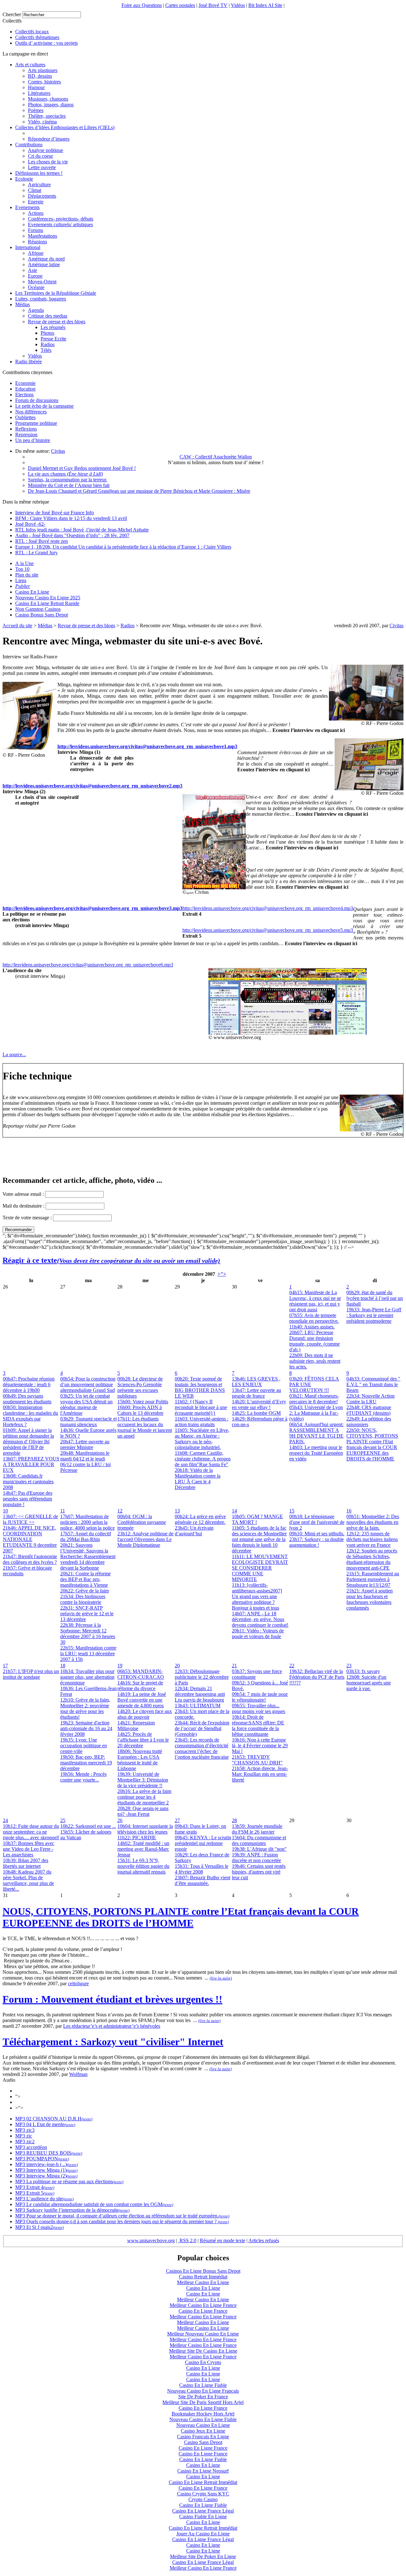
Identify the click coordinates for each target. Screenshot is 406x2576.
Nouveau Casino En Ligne (203, 2425)
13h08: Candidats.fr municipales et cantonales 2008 (28, 1482)
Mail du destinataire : (23, 1206)
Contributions (29, 145)
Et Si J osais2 (39, 2227)
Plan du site (27, 575)
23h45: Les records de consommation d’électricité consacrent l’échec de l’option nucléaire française (202, 1748)
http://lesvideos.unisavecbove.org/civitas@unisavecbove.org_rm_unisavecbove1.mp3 (147, 746)
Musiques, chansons (48, 99)
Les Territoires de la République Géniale (56, 293)
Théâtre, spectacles (47, 116)
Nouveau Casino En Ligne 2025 (48, 598)
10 (5, 1511)
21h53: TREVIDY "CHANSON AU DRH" (257, 1760)
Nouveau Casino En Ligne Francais (203, 2391)
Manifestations (43, 236)
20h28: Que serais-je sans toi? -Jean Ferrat (143, 1811)
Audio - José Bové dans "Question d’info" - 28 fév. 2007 (72, 535)
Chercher (12, 14)
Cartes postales (180, 5)
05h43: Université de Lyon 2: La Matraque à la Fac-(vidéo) (316, 1413)
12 (120, 1511)
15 (292, 1511)
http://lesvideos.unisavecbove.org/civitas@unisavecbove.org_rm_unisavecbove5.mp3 (268, 930)
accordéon (36, 2147)
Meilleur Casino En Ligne (203, 2282)
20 (177, 1666)
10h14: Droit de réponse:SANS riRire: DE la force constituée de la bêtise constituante (258, 1726)
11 (63, 1511)
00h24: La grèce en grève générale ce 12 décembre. (200, 1519)
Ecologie (24, 179)
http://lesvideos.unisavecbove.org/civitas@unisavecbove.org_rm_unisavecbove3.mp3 (92, 908)
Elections (24, 395)
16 (349, 1511)
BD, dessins (40, 76)
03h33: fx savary (363, 1671)
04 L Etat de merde (45, 2124)
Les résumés (53, 327)
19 (120, 1666)
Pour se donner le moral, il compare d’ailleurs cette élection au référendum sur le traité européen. (122, 2216)
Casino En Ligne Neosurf (203, 2471)
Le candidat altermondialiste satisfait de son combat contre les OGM (94, 2204)
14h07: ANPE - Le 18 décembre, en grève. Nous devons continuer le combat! (260, 1619)
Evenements (27, 207)
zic (29, 2136)
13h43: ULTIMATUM (198, 1706)
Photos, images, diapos (51, 105)
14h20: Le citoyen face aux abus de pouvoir (145, 1714)
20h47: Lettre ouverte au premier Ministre (85, 1444)
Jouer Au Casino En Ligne (203, 2534)
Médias (23, 304)
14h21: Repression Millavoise (136, 1726)
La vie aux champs (65, 474)
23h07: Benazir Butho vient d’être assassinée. (203, 1880)
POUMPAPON (42, 2159)
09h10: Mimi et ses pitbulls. (317, 1534)
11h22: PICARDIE (137, 1838)
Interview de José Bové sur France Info (55, 513)
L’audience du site (44, 2199)
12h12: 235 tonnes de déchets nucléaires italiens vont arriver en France (372, 1539)
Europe (35, 276)
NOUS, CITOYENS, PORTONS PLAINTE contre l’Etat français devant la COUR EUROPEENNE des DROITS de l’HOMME (181, 1917)
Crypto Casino (203, 2499)
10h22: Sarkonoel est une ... (88, 1826)
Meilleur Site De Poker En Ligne (203, 2556)
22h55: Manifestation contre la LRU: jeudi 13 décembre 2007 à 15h (88, 1654)
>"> (222, 1274)
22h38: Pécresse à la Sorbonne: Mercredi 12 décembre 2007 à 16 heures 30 (88, 1634)
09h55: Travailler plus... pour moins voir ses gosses (259, 1708)
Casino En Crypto (203, 2362)
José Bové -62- (30, 524)
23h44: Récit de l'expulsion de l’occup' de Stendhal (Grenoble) (202, 1728)
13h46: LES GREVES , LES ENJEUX (256, 1382)
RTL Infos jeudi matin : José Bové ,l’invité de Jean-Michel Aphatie (82, 530)
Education (25, 389)
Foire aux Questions (142, 5)
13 (177, 1511)
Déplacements (42, 196)
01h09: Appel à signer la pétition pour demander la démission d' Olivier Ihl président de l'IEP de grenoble (28, 1442)
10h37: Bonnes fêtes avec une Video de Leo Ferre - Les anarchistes (29, 1849)
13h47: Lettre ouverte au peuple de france (256, 1393)
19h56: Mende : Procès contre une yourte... (83, 1777)
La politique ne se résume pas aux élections (69, 2181)
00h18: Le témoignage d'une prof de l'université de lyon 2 (317, 1522)
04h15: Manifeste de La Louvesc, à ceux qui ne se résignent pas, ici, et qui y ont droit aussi (315, 1301)
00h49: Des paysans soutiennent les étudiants (27, 1399)
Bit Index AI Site (265, 5)
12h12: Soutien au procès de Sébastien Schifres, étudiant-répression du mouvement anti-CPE (372, 1559)
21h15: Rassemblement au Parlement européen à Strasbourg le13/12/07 (373, 1579)
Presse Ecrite (53, 339)
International (28, 247)
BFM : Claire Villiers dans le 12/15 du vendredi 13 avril (71, 518)
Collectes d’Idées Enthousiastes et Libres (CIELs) (65, 127)
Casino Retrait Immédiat (203, 2277)
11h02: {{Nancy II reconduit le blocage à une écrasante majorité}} (201, 1407)
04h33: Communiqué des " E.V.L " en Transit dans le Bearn (373, 1384)
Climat (35, 190)
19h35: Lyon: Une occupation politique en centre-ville (84, 1746)
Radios (48, 344)
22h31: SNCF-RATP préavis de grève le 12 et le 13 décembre (87, 1614)
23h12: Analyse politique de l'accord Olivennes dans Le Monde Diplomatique (145, 1539)
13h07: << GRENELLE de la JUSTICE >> (30, 1519)
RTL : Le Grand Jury (36, 553)
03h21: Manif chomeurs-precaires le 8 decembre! (314, 1399)
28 (234, 1820)
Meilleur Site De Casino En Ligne (203, 2351)
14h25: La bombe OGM (256, 1413)
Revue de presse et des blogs (57, 322)
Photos (47, 333)
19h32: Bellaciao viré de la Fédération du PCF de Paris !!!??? (317, 1677)
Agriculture (39, 184)
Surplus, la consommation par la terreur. (68, 480)
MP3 (20, 2119)
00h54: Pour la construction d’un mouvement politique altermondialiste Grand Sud (88, 1384)
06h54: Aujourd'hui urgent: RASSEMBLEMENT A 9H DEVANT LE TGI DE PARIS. (316, 1433)
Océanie (36, 287)
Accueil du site (17, 626)
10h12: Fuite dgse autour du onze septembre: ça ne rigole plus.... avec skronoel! (31, 1832)
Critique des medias (48, 316)
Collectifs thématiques (37, 37)
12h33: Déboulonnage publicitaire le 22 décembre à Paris (202, 1677)
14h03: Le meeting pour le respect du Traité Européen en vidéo (316, 1453)
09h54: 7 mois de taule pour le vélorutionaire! (260, 1697)
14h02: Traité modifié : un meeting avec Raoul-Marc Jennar (143, 1849)
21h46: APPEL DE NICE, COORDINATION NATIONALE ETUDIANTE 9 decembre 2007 (30, 1539)
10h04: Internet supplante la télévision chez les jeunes (145, 1829)
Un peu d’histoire (33, 440)
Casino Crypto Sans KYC (203, 2494)
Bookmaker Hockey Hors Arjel (203, 2414)
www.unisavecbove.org (151, 2240)
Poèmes (36, 110)
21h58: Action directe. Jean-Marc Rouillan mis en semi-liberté (260, 1774)
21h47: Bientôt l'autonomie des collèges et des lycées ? (30, 1559)
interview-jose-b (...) (46, 2164)
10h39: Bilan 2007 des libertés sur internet (26, 1863)
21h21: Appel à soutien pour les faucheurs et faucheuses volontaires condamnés (370, 1599)
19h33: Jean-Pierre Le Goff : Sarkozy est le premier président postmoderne (374, 1315)
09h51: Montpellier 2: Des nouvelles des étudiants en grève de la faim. (373, 1522)
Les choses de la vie (48, 162)
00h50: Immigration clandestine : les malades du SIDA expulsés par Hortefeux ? (30, 1416)
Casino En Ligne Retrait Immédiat (203, 2482)
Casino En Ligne (32, 592)
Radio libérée (29, 362)
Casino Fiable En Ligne (203, 2517)
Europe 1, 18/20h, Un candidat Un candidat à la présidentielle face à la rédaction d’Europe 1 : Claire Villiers (123, 547)
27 (177, 1820)
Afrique (36, 253)
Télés (46, 350)
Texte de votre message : (27, 1218)
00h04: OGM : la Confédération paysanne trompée (142, 1522)
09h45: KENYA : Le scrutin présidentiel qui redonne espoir (203, 1843)
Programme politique (36, 423)
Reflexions (26, 429)
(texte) (87, 2119)
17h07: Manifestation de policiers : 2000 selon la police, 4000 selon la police (88, 1522)
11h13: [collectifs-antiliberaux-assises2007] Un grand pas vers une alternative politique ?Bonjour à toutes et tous (257, 1596)
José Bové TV (213, 5)
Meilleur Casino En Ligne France (203, 2305)
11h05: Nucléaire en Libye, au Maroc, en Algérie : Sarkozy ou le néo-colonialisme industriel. (202, 1439)
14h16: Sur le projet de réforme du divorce (140, 1686)
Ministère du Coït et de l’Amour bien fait (69, 485)
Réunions (37, 242)
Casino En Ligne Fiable (203, 2385)
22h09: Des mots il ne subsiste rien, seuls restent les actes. (315, 1361)
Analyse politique (46, 150)
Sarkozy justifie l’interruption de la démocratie (72, 2210)
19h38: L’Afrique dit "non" (259, 1849)
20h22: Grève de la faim (85, 1591)
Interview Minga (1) (46, 2170)
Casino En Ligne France (203, 2311)
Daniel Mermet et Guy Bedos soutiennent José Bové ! (82, 468)
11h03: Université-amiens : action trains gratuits (202, 1422)
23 (349, 1666)
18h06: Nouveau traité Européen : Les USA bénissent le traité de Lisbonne (140, 1760)
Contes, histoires (44, 82)
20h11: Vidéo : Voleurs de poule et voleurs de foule (258, 1634)
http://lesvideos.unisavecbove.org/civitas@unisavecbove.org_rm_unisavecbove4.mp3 (268, 908)
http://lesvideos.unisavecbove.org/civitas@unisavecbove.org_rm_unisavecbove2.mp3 (92, 786)
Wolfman (78, 2074)
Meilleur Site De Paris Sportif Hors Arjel (203, 2402)
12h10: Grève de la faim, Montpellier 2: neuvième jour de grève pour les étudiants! (85, 1708)
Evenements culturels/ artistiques (60, 224)
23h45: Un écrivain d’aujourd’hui (194, 1531)
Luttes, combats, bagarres (41, 299)
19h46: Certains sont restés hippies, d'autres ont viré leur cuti (259, 1872)
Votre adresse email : (24, 1194)
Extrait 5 (34, 2193)
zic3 (30, 2130)
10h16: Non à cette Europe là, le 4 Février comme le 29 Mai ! (260, 1746)
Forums (36, 230)
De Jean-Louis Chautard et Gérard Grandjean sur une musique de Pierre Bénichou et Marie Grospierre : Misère (139, 491)
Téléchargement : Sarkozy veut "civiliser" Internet (113, 2042)
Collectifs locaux (32, 32)
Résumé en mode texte (223, 2240)
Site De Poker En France (203, 2397)
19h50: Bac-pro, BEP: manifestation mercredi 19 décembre (86, 1763)
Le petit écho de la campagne (44, 406)
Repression (26, 435)
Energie (36, 202)
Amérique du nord (46, 259)
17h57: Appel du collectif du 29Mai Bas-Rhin (86, 1536)
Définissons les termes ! (39, 173)
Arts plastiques (43, 70)
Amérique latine (44, 264)
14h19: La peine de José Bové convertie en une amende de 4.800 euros (142, 1700)
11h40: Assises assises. (312, 1327)
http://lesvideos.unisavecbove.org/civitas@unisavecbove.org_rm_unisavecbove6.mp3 (88, 965)
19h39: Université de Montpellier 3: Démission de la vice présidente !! (143, 1780)
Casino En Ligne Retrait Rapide (47, 603)
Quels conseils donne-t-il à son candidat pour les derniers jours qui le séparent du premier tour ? (121, 2221)
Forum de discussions (37, 400)
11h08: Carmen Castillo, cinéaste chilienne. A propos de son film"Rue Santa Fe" (203, 1459)
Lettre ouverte (42, 167)
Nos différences (31, 412)
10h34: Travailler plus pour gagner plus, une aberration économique (87, 1677)
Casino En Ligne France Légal (203, 2511)
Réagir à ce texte (111, 1260)
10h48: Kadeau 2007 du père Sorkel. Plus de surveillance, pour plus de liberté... (28, 1880)
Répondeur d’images (49, 139)
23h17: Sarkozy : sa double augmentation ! (317, 1542)
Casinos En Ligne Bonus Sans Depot (203, 2271)
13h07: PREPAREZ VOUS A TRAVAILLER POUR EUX (31, 1464)
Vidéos (238, 5)
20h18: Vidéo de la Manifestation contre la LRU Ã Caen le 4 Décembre (198, 1479)
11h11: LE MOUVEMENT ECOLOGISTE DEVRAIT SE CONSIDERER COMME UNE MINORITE (260, 1568)
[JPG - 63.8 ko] (214, 888)
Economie (25, 383)
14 (234, 1511)
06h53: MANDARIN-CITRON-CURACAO (141, 1674)
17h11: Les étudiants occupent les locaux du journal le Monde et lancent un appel (145, 1427)
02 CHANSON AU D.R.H (53, 2119)
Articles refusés (264, 2240)
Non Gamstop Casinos (38, 609)
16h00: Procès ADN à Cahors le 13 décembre (140, 1410)
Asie (33, 270)
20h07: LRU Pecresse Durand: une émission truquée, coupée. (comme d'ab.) (314, 1341)
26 (120, 1820)
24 (5, 1820)
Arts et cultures (30, 65)
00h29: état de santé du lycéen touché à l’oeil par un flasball (375, 1298)
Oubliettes (25, 417)
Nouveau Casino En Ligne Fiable (203, 2419)
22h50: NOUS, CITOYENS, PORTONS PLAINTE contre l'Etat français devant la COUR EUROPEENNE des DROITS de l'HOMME (372, 1444)
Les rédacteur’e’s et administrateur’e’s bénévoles (112, 2026)
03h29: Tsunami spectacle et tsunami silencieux (88, 1422)
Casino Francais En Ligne (203, 2437)
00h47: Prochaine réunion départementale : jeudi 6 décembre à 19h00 (29, 1384)
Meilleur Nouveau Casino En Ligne (203, 2334)
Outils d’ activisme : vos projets (46, 43)
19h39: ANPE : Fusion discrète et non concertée (256, 1858)
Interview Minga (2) (46, 2176)
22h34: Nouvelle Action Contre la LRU (370, 1399)
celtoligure (78, 1983)
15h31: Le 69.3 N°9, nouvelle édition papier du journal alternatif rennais (143, 1866)
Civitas (58, 451)
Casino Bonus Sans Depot (42, 615)
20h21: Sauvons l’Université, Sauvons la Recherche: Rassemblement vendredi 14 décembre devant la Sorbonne (88, 1556)
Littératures (39, 93)
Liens (21, 580)
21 (234, 1666)
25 (63, 1820)
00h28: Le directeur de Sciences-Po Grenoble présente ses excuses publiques (140, 1387)
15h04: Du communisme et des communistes (259, 1840)
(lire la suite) (221, 1978)
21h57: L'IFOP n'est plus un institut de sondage (31, 1674)
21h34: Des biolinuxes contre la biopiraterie (83, 1599)
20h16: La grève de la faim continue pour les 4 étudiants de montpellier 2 (144, 1797)
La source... (14, 1054)
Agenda (36, 310)
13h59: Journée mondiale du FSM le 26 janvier (257, 1829)
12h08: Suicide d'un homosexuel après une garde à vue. (369, 1683)
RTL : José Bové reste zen (42, 541)
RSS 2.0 (187, 2240)
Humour (36, 87)
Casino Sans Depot (203, 2442)
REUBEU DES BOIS (48, 2153)
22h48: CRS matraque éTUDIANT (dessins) (369, 1410)
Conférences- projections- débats (61, 219)
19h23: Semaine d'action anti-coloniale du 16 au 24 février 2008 (86, 1728)
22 (292, 1666)
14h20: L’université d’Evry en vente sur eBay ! (259, 1404)
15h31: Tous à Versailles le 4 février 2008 (202, 1869)
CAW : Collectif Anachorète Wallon (216, 457)
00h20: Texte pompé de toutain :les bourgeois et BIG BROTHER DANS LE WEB (200, 1387)
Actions (36, 213)
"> (18, 2096)
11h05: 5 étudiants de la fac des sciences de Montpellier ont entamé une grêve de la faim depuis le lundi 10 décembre (259, 1539)
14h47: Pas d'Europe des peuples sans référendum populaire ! (28, 1499)
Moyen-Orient (42, 282)
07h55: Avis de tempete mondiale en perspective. (314, 1318)
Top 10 (22, 569)
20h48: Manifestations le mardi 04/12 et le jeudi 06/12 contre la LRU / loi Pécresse (85, 1462)
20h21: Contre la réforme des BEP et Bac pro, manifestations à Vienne (85, 1579)
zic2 (30, 2141)
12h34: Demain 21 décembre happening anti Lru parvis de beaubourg (200, 1694)
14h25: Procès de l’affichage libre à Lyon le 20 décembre (143, 1740)
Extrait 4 (34, 2187)
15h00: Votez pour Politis (143, 1402)
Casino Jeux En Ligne (203, 2431)
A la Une (24, 563)
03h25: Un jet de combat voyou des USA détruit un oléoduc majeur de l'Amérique (86, 1404)
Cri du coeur (40, 156)
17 (5, 1666)
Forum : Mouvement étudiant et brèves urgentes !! (112, 1999)
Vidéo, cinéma (42, 122)
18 (63, 1666)
